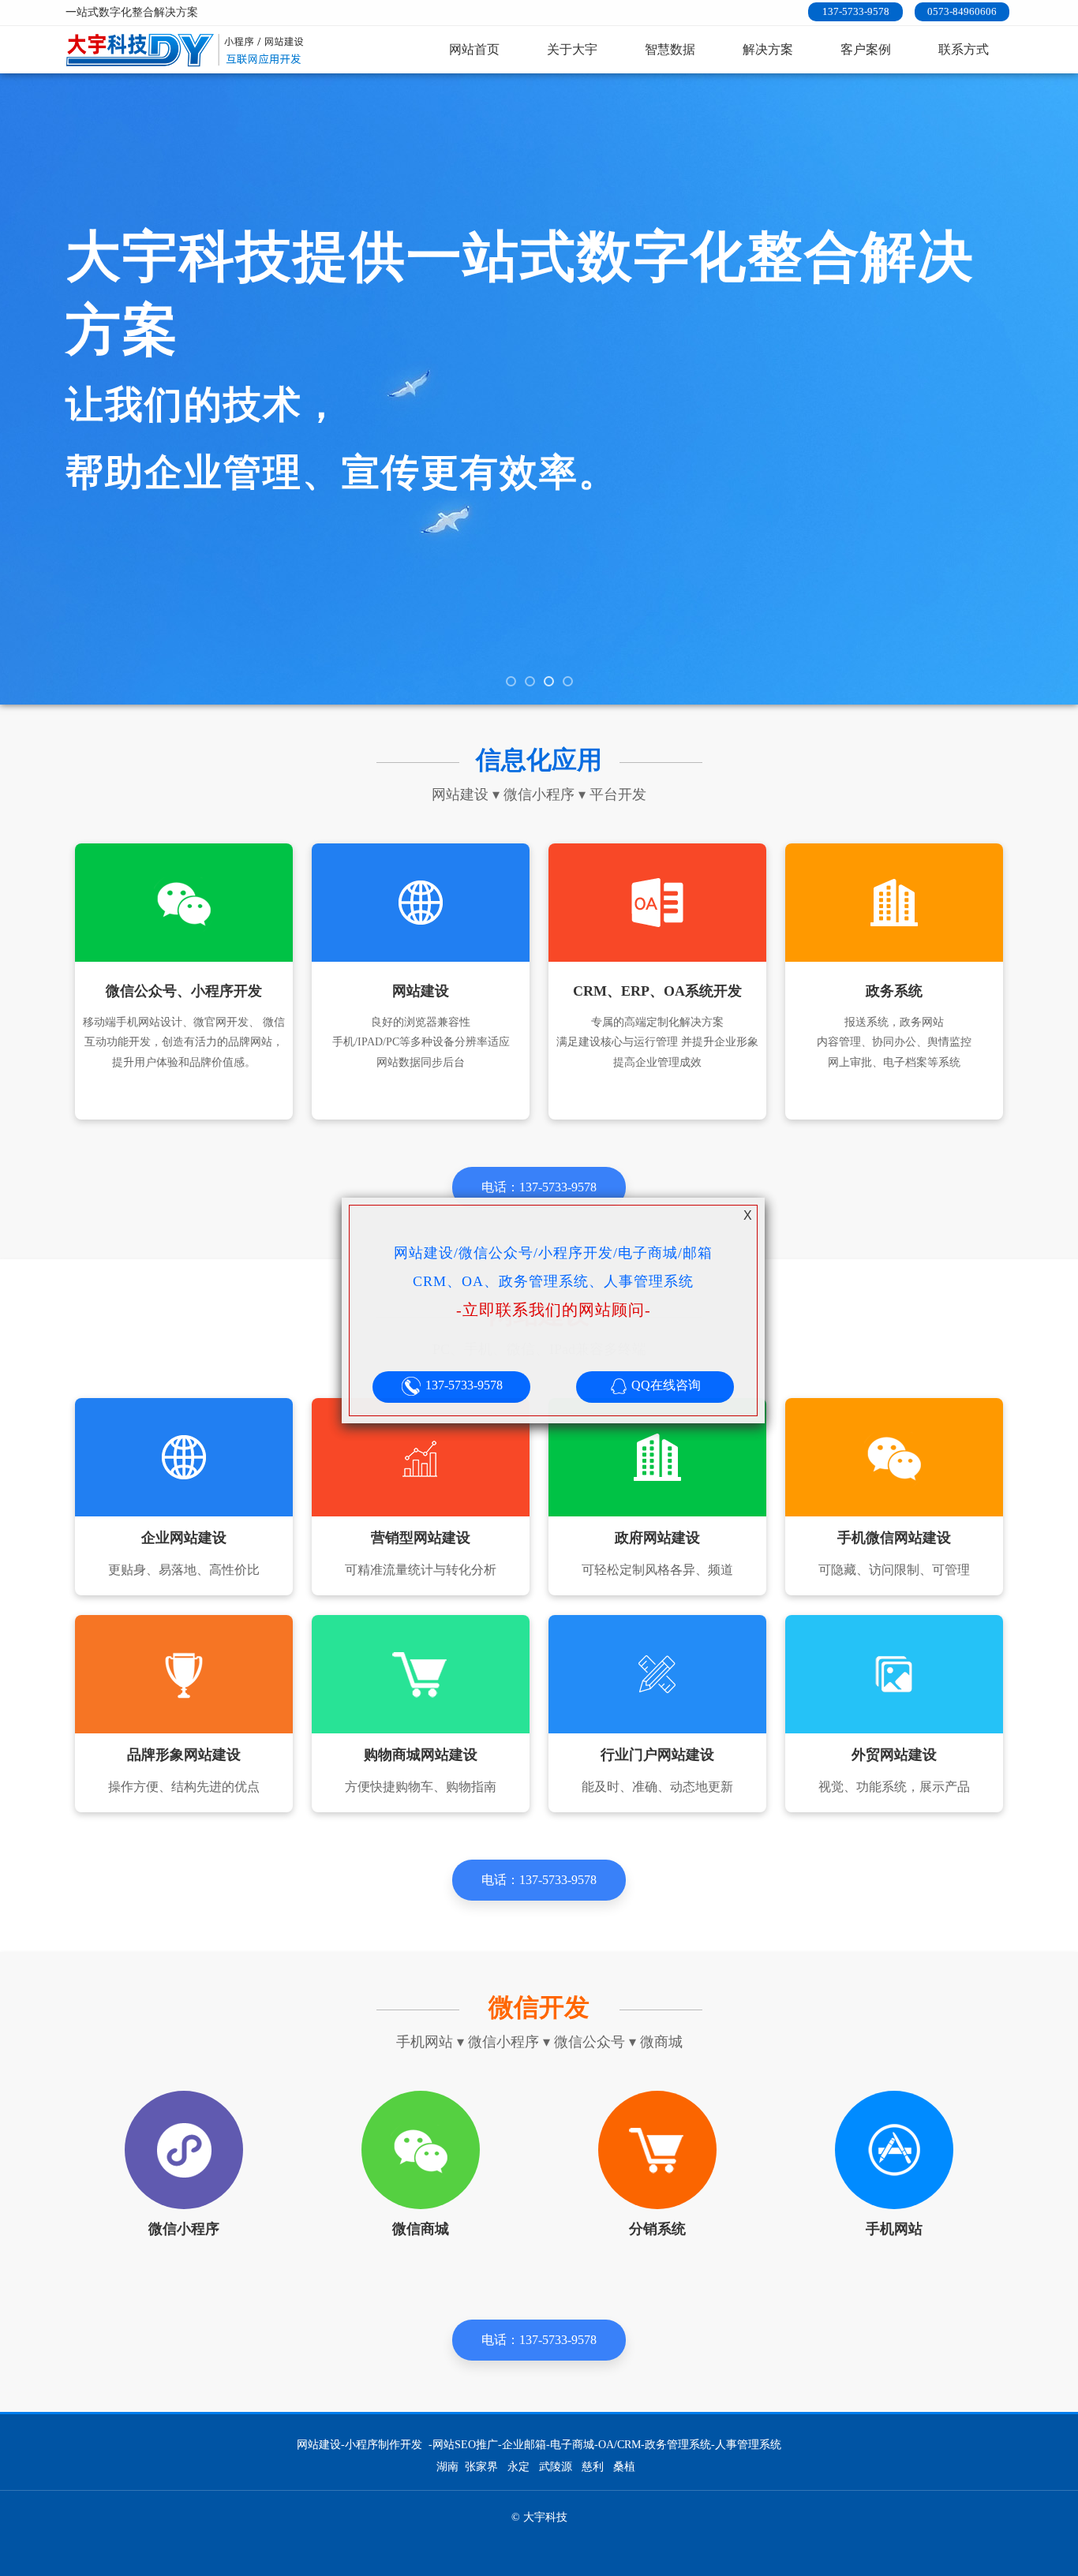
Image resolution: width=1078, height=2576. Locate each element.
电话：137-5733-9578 (539, 1187)
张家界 (481, 2467)
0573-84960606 (962, 11)
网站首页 (474, 49)
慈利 (593, 2467)
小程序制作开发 (384, 2445)
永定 (518, 2467)
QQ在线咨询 (664, 1385)
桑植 (624, 2467)
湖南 (447, 2467)
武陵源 (556, 2467)
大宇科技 (187, 50)
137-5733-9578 (856, 11)
